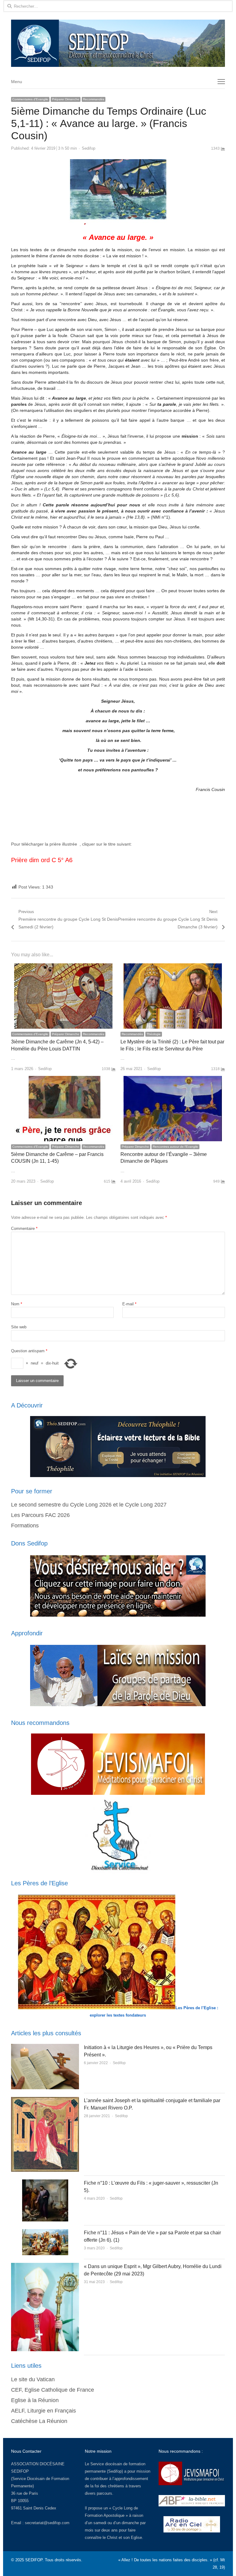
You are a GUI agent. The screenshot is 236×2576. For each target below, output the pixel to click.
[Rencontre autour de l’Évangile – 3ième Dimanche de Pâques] (173, 1079)
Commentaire (24, 1228)
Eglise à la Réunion (35, 2400)
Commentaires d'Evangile (30, 99)
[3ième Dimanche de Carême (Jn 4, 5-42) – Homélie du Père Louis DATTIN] (63, 967)
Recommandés (94, 99)
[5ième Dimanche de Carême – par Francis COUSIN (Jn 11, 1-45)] (63, 1079)
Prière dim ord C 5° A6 (42, 860)
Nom (17, 1304)
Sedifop (88, 148)
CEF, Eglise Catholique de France (53, 2390)
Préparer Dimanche (66, 99)
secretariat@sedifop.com (47, 2523)
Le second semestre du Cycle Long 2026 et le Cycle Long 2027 (89, 1505)
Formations (25, 1526)
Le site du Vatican (33, 2379)
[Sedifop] (118, 43)
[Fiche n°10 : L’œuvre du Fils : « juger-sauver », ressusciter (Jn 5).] (45, 2183)
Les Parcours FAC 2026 (40, 1515)
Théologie (154, 1034)
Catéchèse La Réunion (39, 2421)
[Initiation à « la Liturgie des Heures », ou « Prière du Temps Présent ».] (45, 2047)
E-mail (129, 1304)
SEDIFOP (20, 2471)
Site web (19, 1327)
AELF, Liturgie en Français (43, 2411)
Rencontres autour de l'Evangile (175, 1147)
